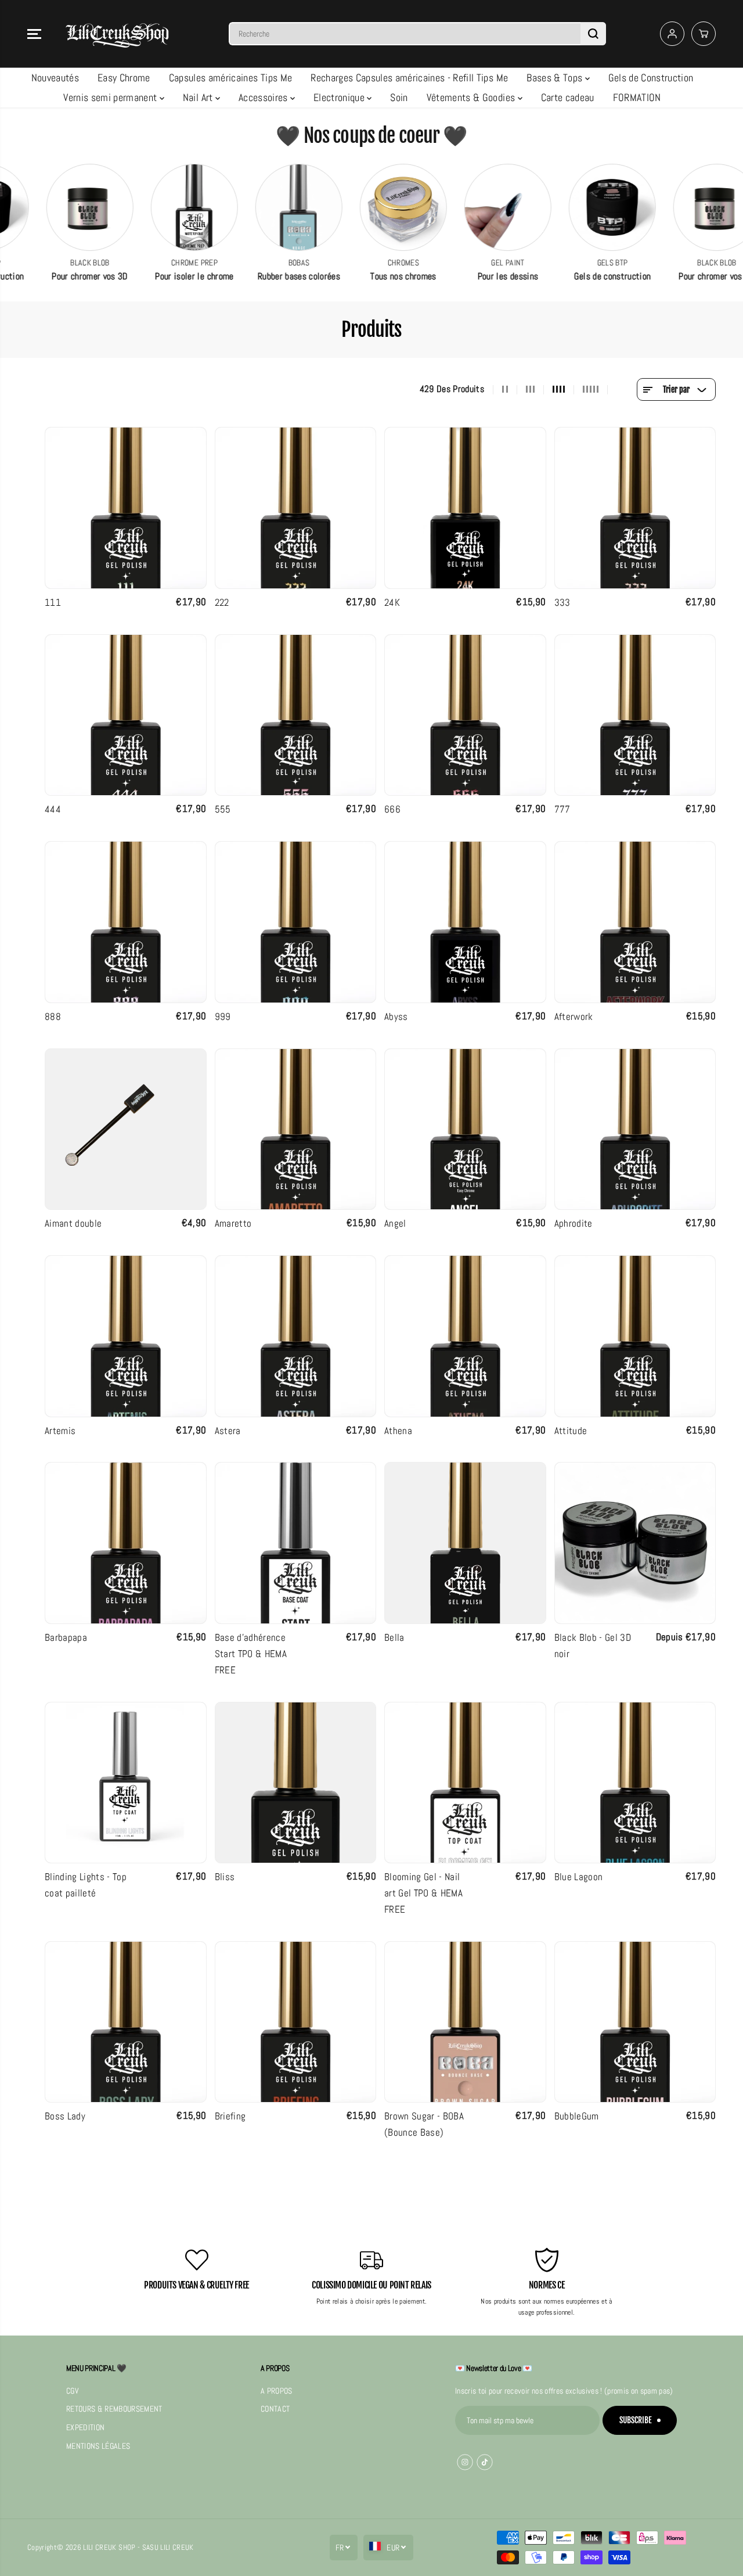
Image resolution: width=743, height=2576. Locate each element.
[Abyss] (465, 922)
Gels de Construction (651, 78)
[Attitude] (635, 1336)
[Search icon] (593, 34)
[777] (635, 715)
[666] (465, 715)
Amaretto (233, 1223)
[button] (34, 34)
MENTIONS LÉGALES (98, 2446)
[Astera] (296, 1336)
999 (223, 1016)
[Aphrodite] (635, 1129)
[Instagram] (465, 2462)
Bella (394, 1637)
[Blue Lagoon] (635, 1783)
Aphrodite (574, 1223)
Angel (395, 1223)
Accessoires (264, 97)
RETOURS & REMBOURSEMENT (114, 2409)
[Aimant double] (126, 1129)
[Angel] (465, 1129)
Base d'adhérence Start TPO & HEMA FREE (251, 1654)
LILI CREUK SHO (107, 2547)
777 (562, 809)
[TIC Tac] (485, 2462)
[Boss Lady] (126, 2022)
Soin (399, 97)
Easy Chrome (124, 78)
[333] (635, 508)
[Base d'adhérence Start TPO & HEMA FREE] (296, 1543)
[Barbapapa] (126, 1543)
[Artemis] (126, 1336)
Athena (398, 1431)
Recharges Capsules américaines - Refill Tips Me (409, 78)
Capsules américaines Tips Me (231, 78)
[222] (296, 508)
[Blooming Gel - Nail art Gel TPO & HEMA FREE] (465, 1783)
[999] (296, 922)
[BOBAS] (254, 207)
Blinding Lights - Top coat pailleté (86, 1885)
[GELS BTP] (567, 207)
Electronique (340, 97)
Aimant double (73, 1223)
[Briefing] (296, 2022)
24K (392, 602)
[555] (296, 715)
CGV (73, 2391)
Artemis (60, 1431)
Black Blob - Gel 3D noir (593, 1646)
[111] (126, 508)
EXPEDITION (85, 2428)
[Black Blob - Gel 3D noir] (635, 1543)
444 (53, 809)
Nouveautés (55, 78)
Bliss (225, 1877)
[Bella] (465, 1543)
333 (562, 602)
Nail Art (199, 97)
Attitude (571, 1431)
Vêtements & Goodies (472, 97)
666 (392, 809)
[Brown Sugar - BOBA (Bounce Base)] (465, 2022)
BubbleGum (577, 2116)
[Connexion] (672, 34)
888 (53, 1016)
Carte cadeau (568, 97)
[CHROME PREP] (149, 207)
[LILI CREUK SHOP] (117, 34)
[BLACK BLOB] (45, 207)
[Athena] (465, 1336)
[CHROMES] (358, 207)
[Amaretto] (296, 1129)
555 (223, 809)
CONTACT (275, 2409)
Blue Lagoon (579, 1877)
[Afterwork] (635, 922)
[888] (126, 922)
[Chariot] (704, 34)
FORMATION (637, 97)
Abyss (396, 1016)
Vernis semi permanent (111, 97)
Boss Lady (65, 2116)
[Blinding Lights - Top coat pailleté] (126, 1783)
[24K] (465, 508)
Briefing (230, 2116)
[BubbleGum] (635, 2022)
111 (53, 602)
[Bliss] (296, 1783)
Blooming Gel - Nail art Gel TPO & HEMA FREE (423, 1893)
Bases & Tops (556, 78)
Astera (228, 1431)
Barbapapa (66, 1637)
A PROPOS (277, 2391)
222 (222, 602)
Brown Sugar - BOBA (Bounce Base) (424, 2124)
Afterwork (574, 1016)
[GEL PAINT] (463, 207)
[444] (126, 715)
